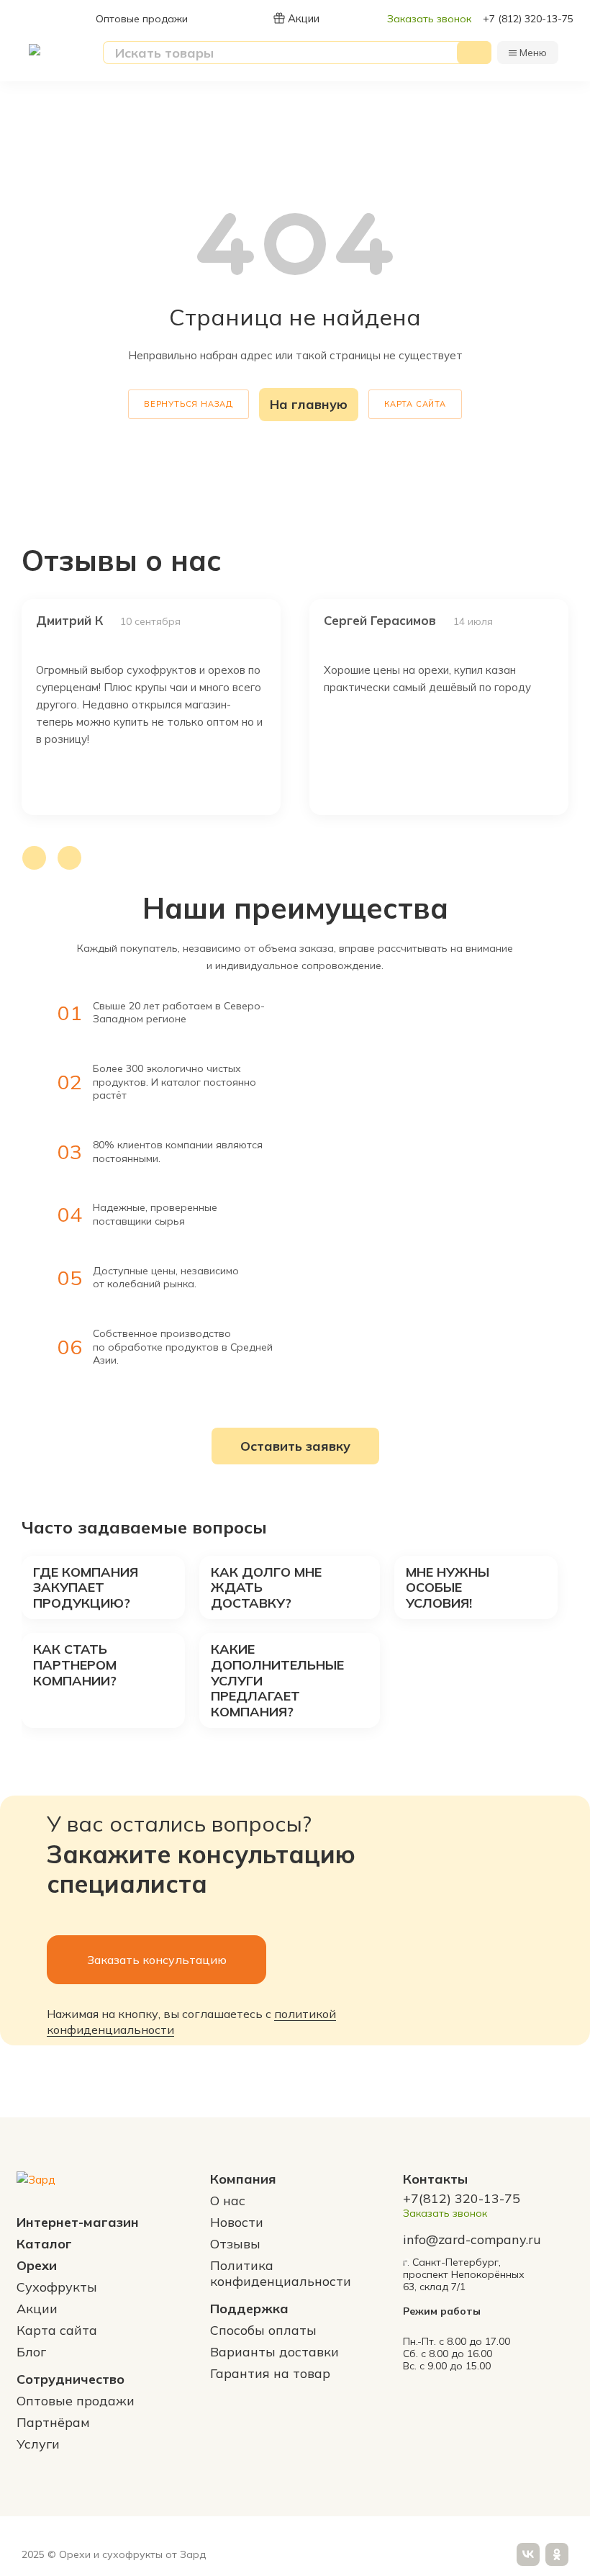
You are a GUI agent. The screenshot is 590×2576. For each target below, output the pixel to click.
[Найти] (474, 53)
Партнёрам (53, 2422)
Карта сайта (415, 404)
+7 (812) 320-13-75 (528, 19)
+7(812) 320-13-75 (462, 2199)
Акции (304, 18)
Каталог (44, 2244)
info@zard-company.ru (472, 2240)
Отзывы (235, 2244)
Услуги (38, 2444)
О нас (228, 2201)
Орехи (37, 2265)
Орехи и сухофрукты (111, 2554)
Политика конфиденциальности (281, 2273)
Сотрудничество (71, 2379)
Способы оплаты (263, 2330)
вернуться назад (189, 404)
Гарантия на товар (270, 2373)
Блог (31, 2352)
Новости (237, 2222)
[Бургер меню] (513, 53)
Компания (243, 2179)
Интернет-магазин (78, 2222)
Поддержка (249, 2309)
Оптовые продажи (142, 19)
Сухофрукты (57, 2287)
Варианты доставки (274, 2352)
